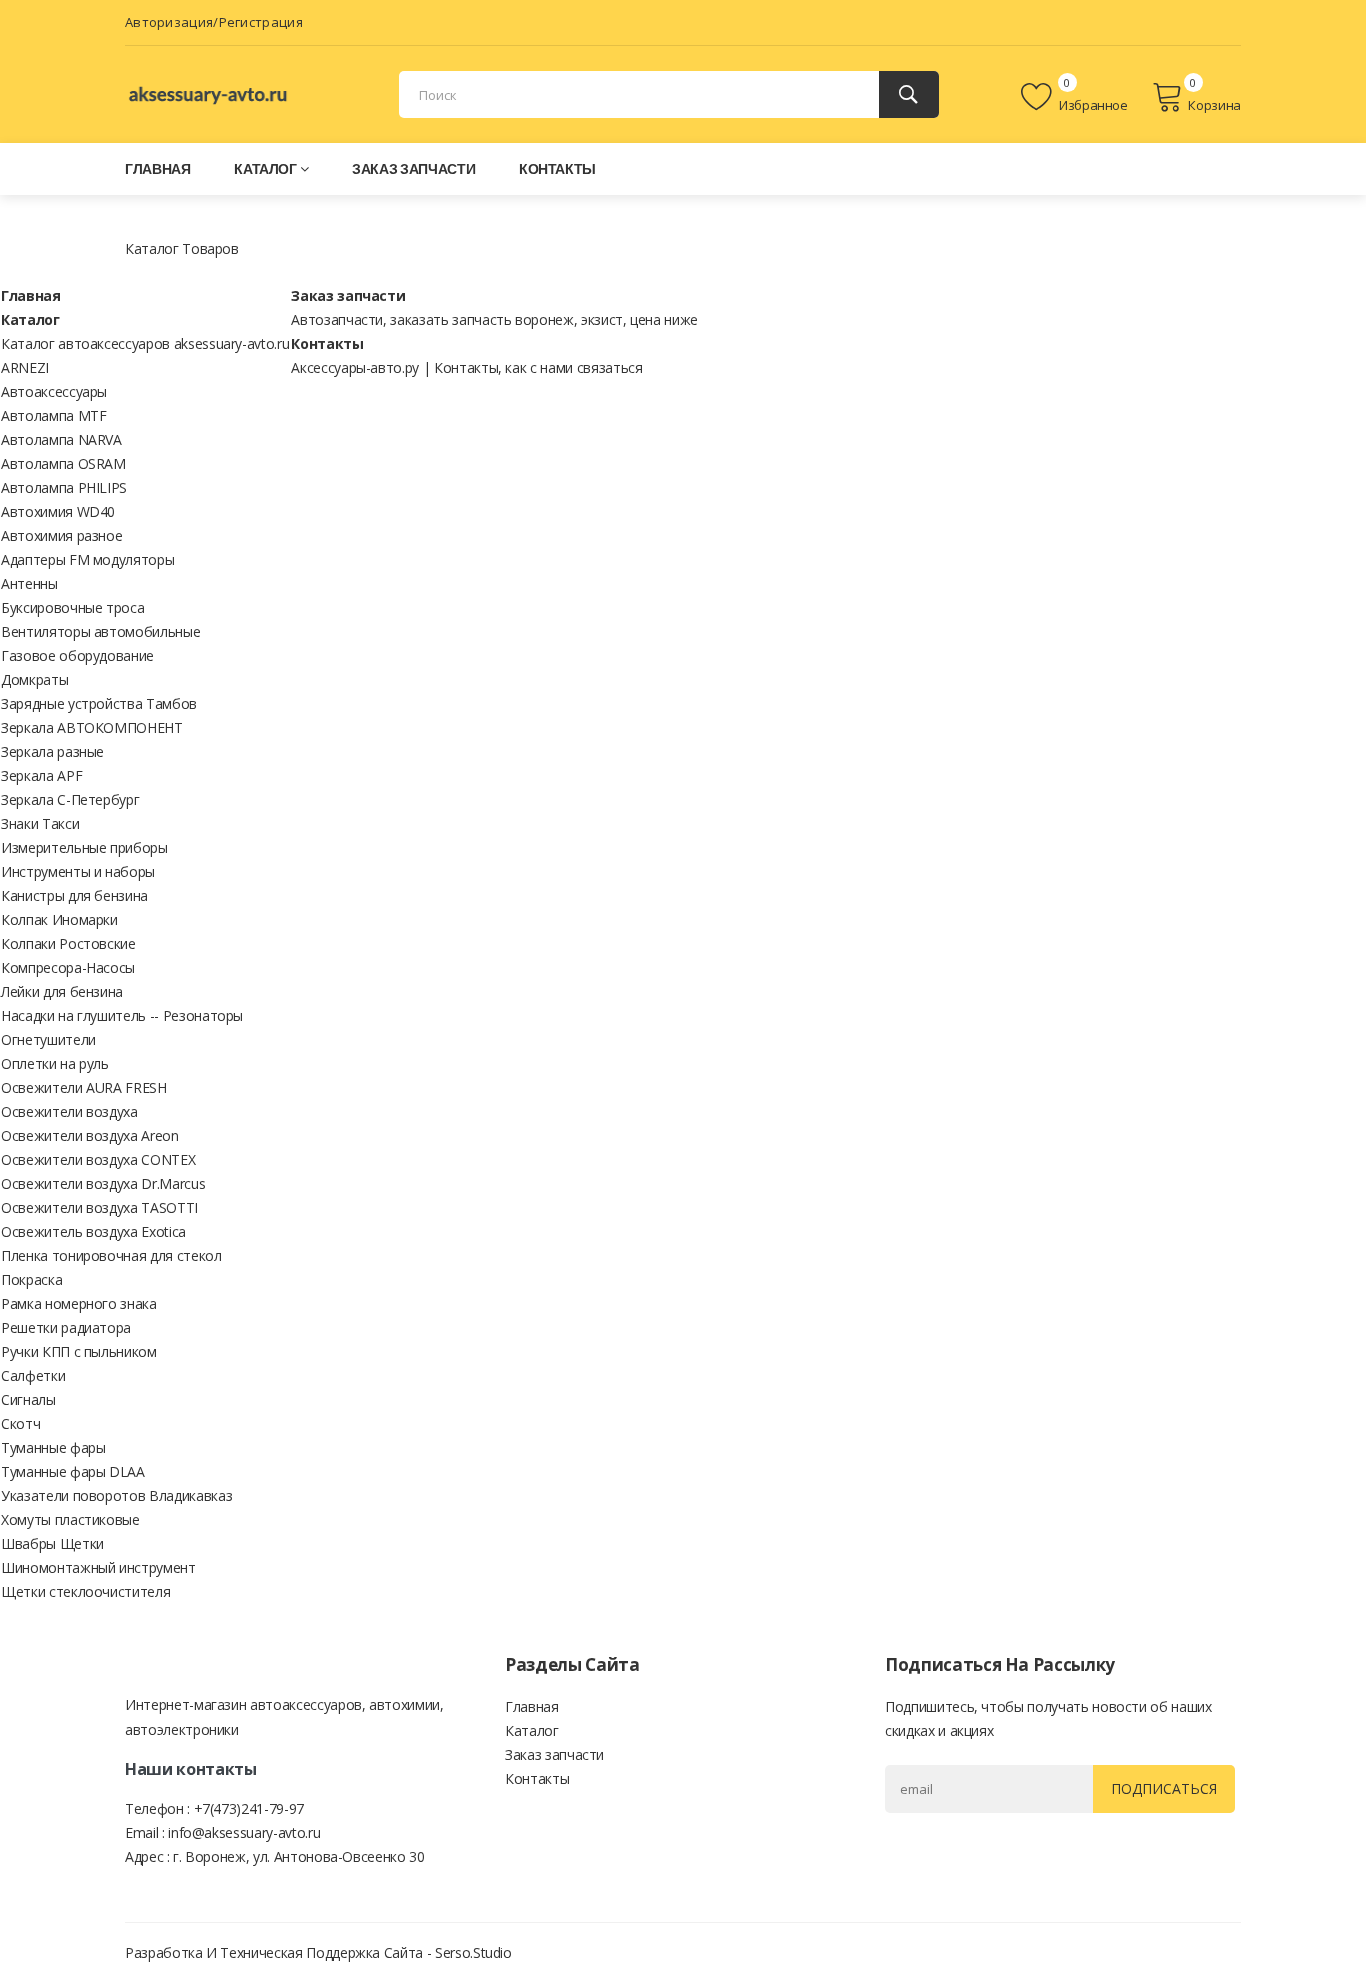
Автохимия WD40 (58, 511)
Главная (158, 168)
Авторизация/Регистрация (214, 22)
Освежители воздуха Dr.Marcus (103, 1183)
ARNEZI (25, 367)
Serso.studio (473, 1952)
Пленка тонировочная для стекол (111, 1255)
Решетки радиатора (66, 1327)
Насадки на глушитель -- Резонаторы (122, 1015)
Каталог (265, 168)
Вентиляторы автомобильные (100, 631)
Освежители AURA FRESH (84, 1087)
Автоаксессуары (54, 391)
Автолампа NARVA (61, 439)
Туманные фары (53, 1447)
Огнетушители (48, 1039)
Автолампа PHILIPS (64, 487)
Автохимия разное (61, 535)
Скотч (20, 1423)
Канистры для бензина (74, 895)
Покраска (31, 1279)
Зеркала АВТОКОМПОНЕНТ (92, 727)
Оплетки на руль (55, 1063)
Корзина (1214, 105)
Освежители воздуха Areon (90, 1135)
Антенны (29, 583)
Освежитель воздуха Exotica (93, 1231)
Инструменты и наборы (78, 871)
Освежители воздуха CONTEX (98, 1159)
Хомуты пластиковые (70, 1519)
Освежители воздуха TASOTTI (99, 1207)
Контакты (557, 168)
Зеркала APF (41, 775)
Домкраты (34, 679)
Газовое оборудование (77, 655)
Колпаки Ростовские (68, 943)
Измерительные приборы (84, 847)
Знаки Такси (40, 823)
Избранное (1092, 105)
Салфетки (33, 1375)
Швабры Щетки (52, 1543)
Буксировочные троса (72, 607)
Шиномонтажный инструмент (98, 1567)
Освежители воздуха (69, 1111)
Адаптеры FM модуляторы (87, 559)
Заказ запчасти (413, 168)
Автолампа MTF (53, 415)
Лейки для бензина (62, 991)
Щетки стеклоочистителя (85, 1591)
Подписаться (1164, 1788)
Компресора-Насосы (68, 967)
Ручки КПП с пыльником (79, 1351)
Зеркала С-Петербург (70, 799)
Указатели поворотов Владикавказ (116, 1495)
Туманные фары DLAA (73, 1471)
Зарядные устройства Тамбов (99, 703)
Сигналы (28, 1399)
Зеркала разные (52, 751)
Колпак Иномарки (59, 919)
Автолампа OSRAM (63, 463)
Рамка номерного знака (79, 1303)
